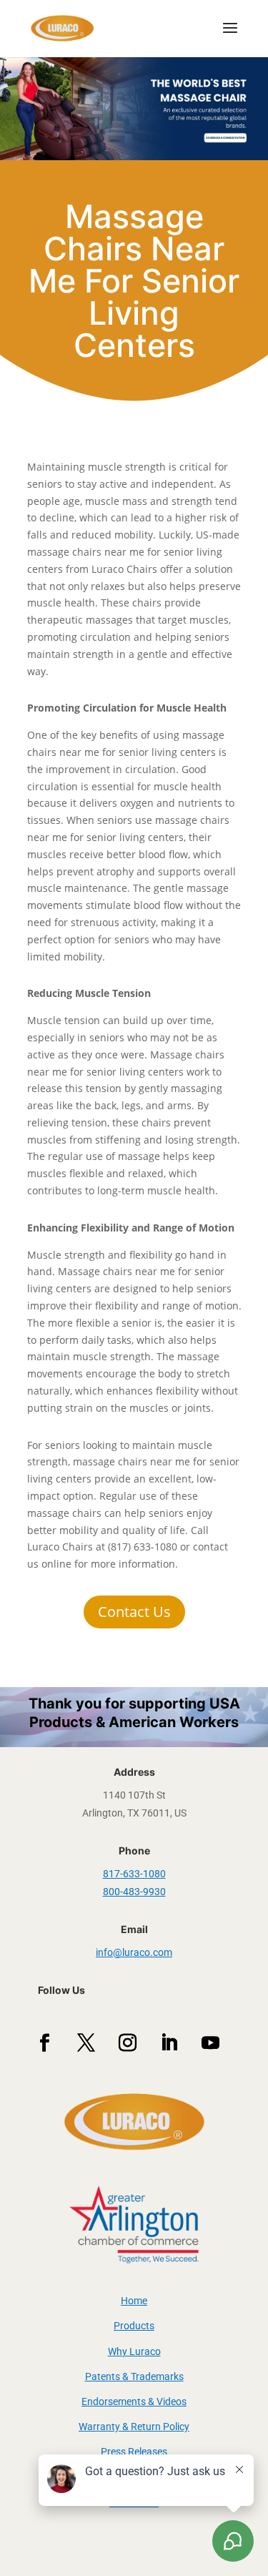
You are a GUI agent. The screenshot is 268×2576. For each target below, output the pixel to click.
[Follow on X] (86, 2043)
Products (134, 2326)
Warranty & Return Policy (134, 2427)
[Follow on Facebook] (45, 2043)
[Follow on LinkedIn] (169, 2043)
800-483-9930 (134, 1892)
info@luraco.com (134, 1952)
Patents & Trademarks (134, 2376)
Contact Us (134, 1612)
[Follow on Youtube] (211, 2043)
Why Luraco (134, 2351)
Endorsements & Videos (134, 2402)
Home (134, 2301)
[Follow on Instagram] (128, 2043)
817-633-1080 (134, 1874)
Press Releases (134, 2452)
